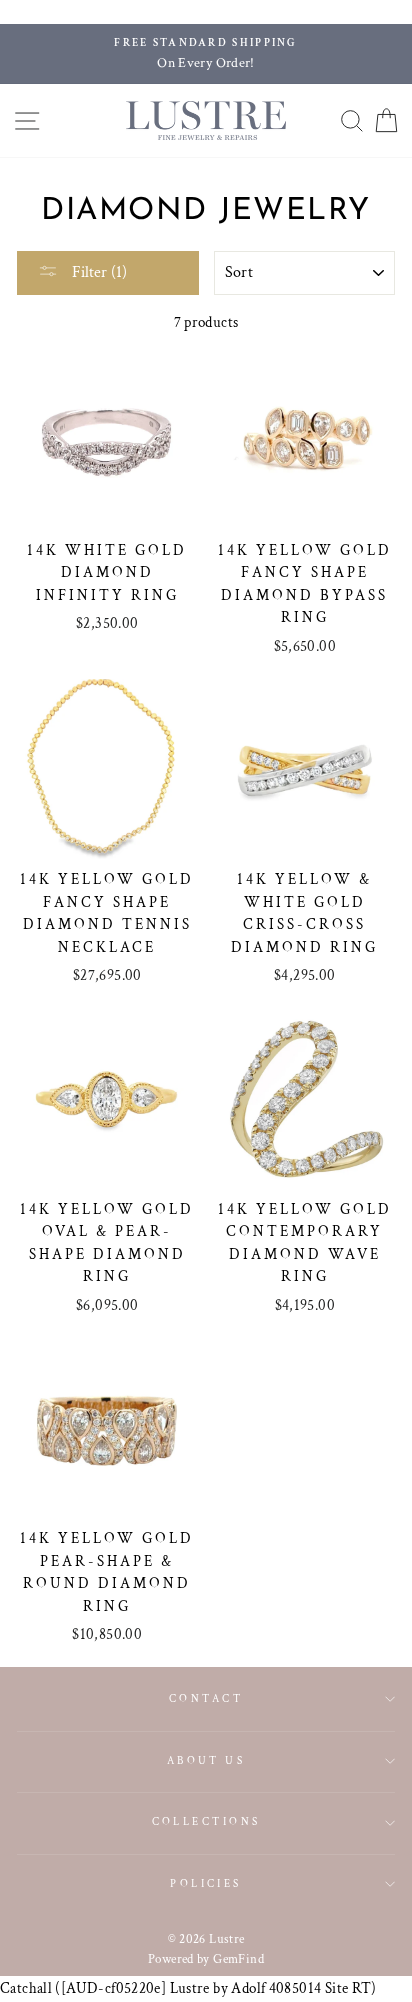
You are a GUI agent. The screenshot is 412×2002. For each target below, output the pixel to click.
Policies (206, 1883)
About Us (206, 1760)
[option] (206, 54)
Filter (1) (97, 272)
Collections (206, 1821)
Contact (206, 1698)
